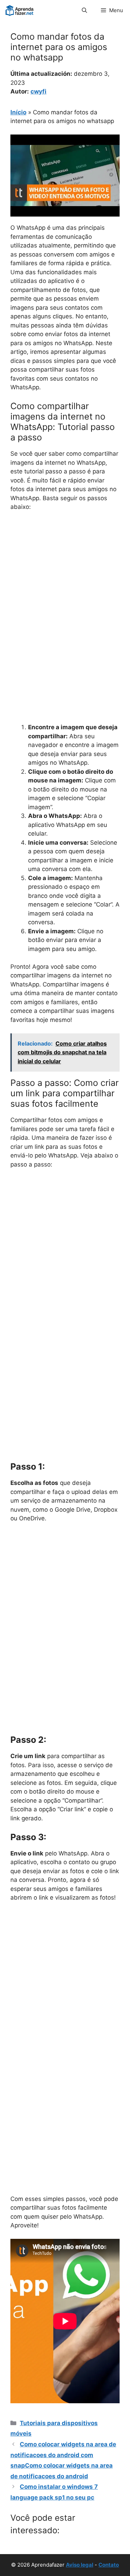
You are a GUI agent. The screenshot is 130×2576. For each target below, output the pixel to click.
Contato (109, 2565)
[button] (84, 10)
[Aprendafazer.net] (20, 10)
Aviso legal (80, 2565)
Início (18, 112)
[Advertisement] (65, 586)
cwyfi (38, 91)
